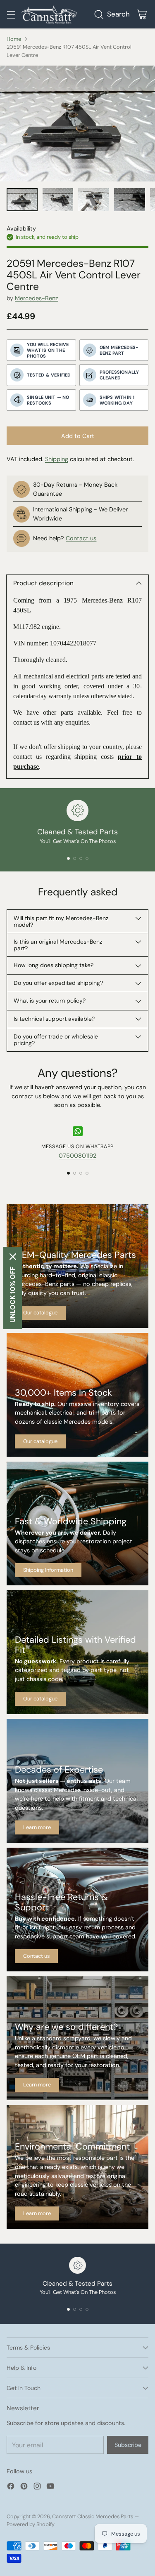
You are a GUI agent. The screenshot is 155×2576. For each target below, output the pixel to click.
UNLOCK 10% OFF (13, 1295)
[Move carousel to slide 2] (75, 858)
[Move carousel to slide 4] (87, 858)
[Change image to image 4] (130, 200)
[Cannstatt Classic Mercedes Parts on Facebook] (11, 2488)
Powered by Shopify (31, 2524)
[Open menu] (11, 14)
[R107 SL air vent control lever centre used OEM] (77, 124)
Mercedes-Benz (37, 298)
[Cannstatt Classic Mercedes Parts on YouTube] (50, 2488)
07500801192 (77, 1156)
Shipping (57, 459)
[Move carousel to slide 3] (81, 858)
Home (14, 39)
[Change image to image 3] (94, 200)
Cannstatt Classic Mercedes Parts (93, 2516)
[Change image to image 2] (58, 200)
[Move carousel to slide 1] (68, 858)
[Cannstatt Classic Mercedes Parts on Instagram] (37, 2488)
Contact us (81, 538)
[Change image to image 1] (22, 200)
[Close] (13, 1257)
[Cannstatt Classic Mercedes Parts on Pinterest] (24, 2488)
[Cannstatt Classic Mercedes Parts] (49, 14)
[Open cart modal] (142, 14)
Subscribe (128, 2445)
